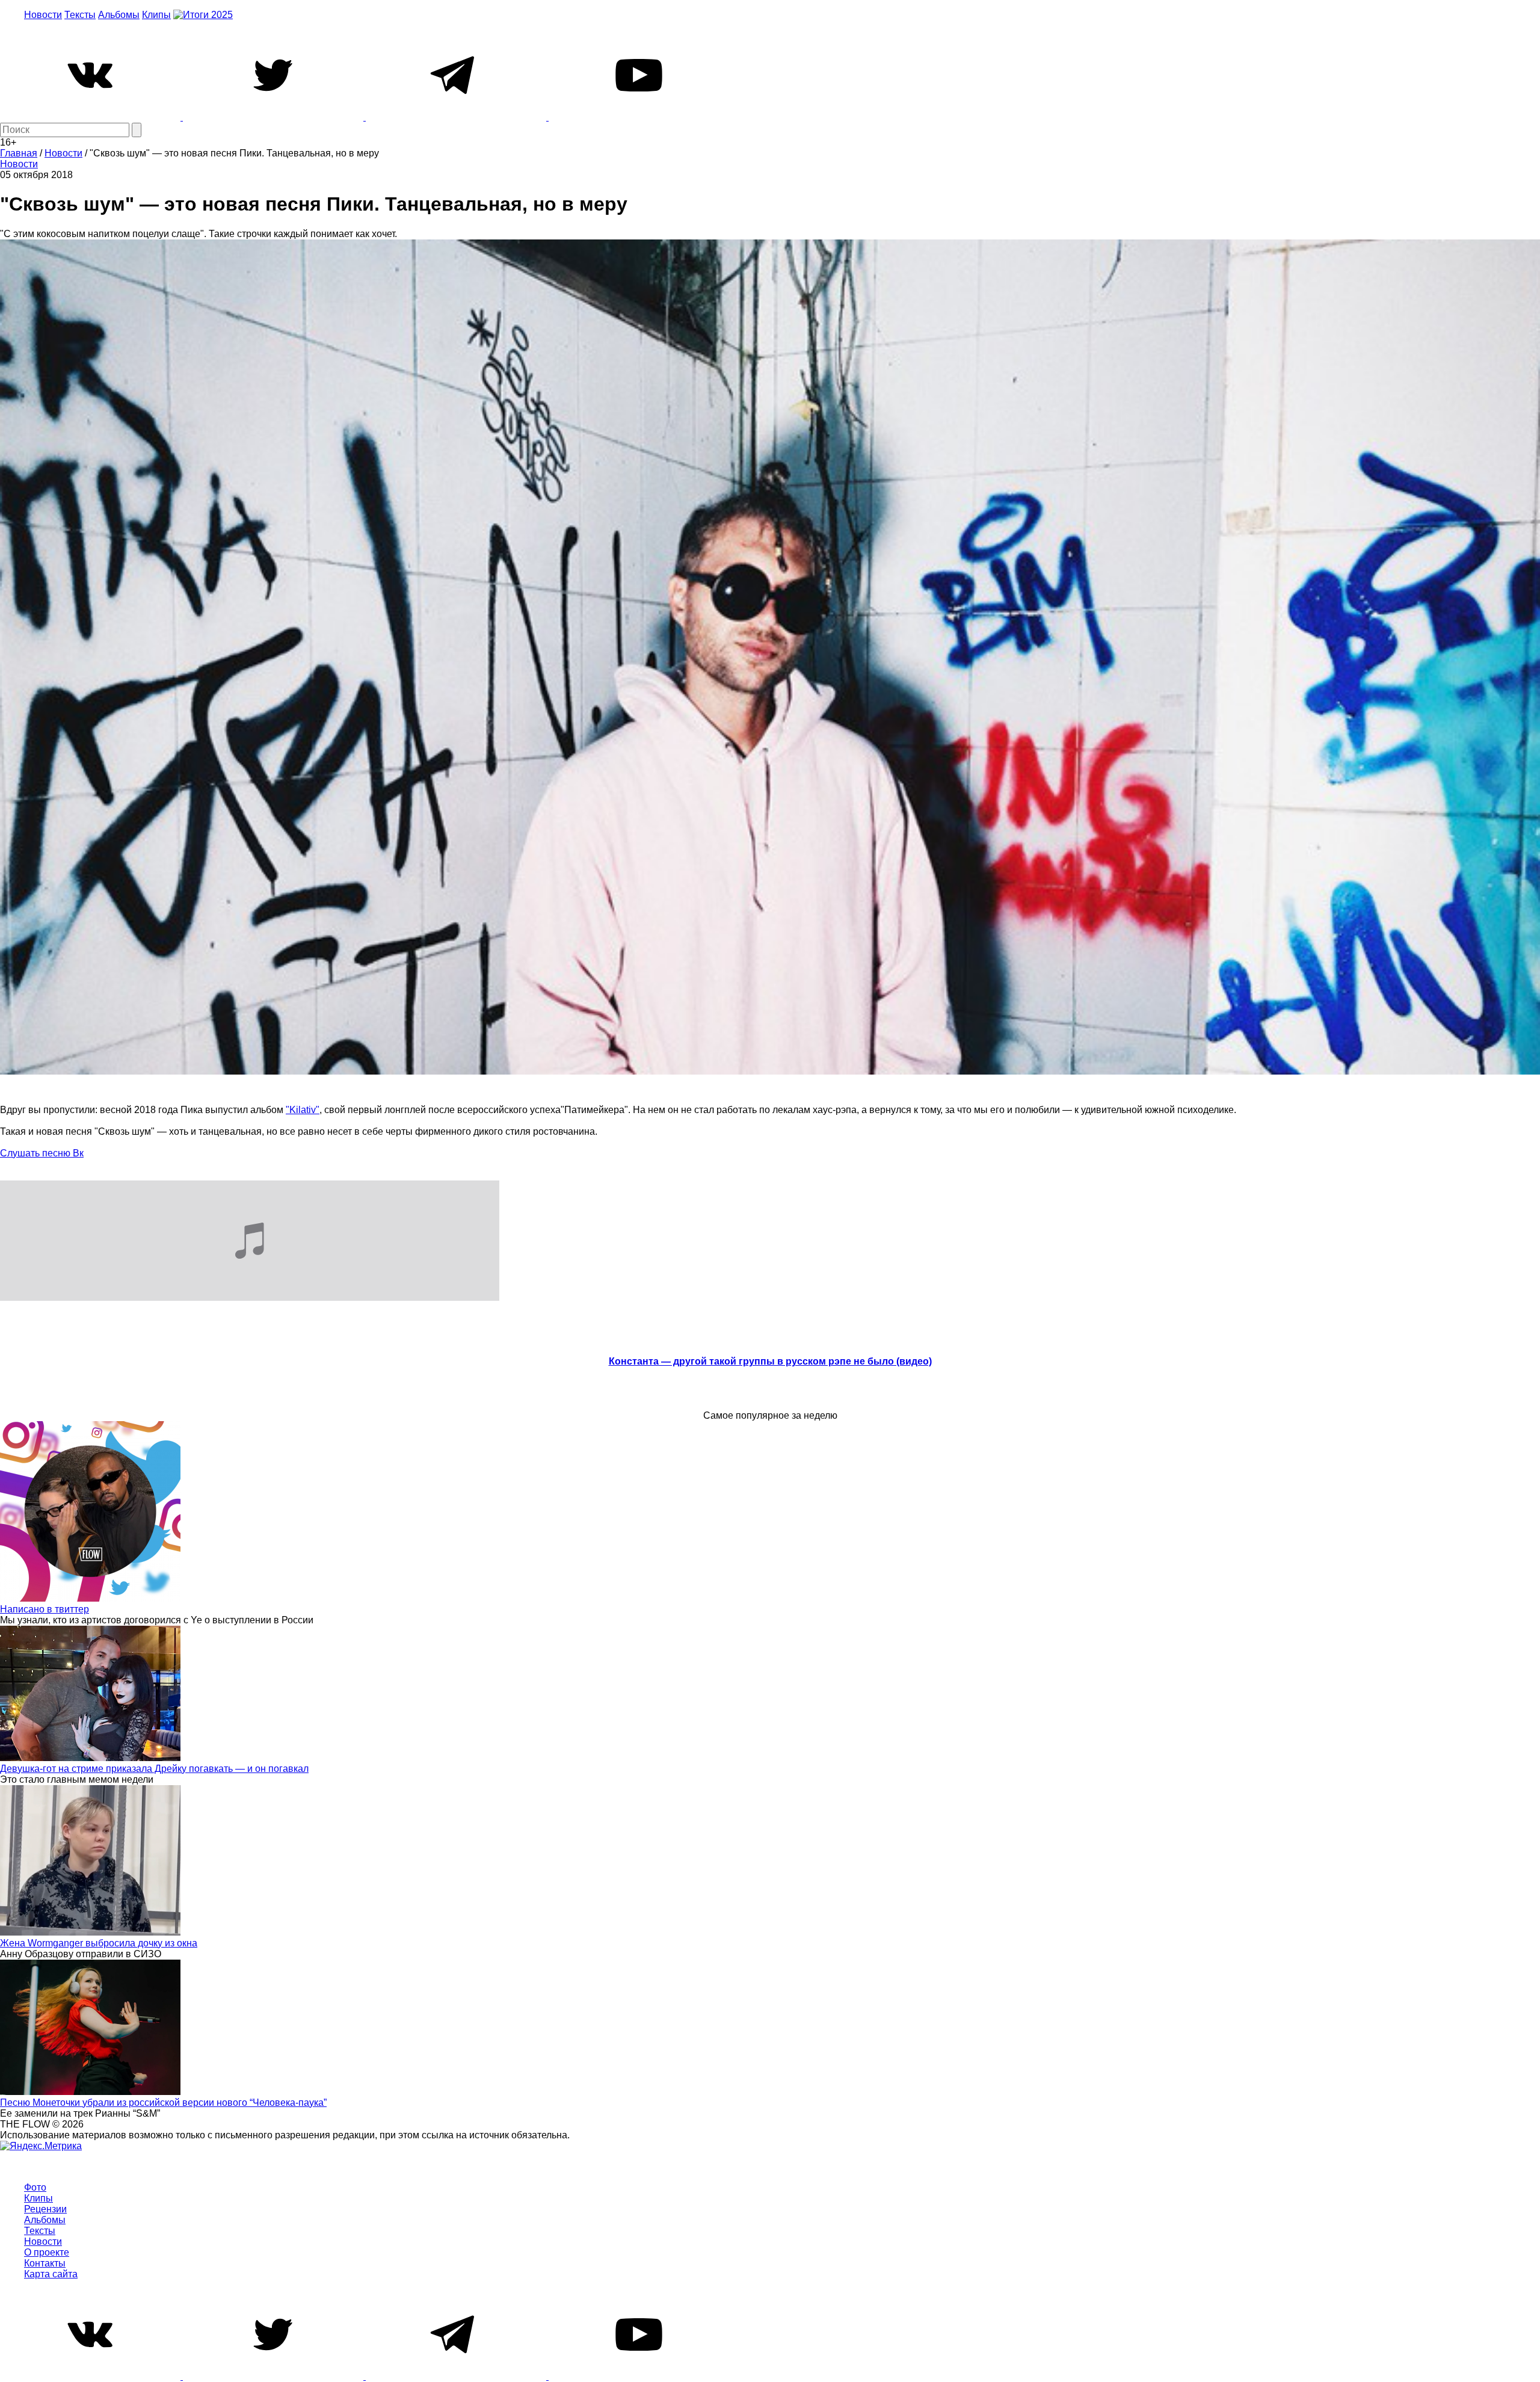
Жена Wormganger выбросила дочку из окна (99, 1943)
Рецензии (45, 2209)
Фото (35, 2187)
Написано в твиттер (45, 1609)
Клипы (156, 15)
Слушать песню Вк (42, 1153)
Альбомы (119, 15)
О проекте (47, 2252)
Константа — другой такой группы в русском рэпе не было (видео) (770, 1361)
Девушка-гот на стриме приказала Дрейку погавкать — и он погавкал (154, 1769)
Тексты (80, 15)
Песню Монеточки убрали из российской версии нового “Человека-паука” (163, 2103)
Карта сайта (51, 2274)
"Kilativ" (303, 1110)
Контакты (45, 2263)
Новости (43, 15)
